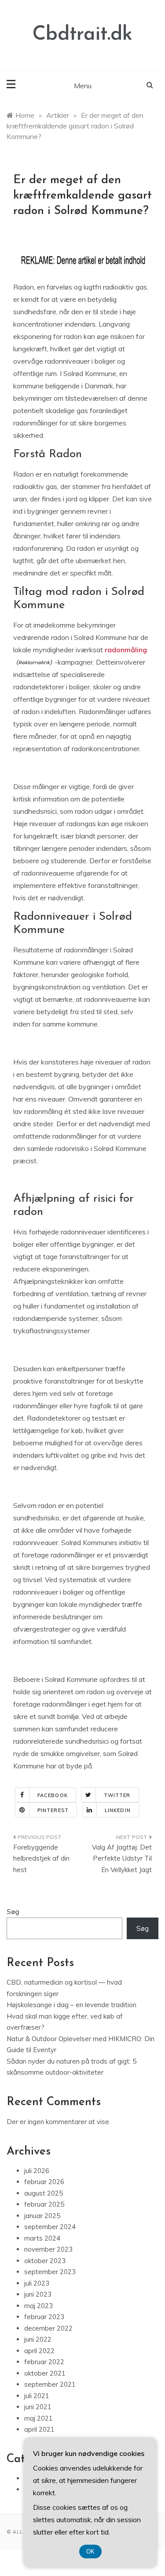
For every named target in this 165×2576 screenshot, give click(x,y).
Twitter (117, 1795)
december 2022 (48, 2328)
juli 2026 (37, 2171)
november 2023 (48, 2249)
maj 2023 (38, 2306)
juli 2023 (37, 2283)
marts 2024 (42, 2238)
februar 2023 (44, 2317)
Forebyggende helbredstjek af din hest (41, 1858)
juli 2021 (37, 2396)
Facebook (53, 1795)
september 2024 (50, 2227)
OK (90, 2552)
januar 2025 (42, 2216)
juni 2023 (38, 2294)
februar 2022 (44, 2362)
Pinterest (53, 1810)
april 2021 (39, 2429)
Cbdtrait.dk (82, 35)
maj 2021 (38, 2418)
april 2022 (39, 2351)
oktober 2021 (45, 2373)
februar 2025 (44, 2204)
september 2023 (50, 2272)
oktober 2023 (45, 2261)
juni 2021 (38, 2407)
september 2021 (50, 2384)
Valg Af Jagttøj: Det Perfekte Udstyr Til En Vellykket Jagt (122, 1858)
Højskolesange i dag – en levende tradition (71, 2005)
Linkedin (118, 1810)
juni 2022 (38, 2339)
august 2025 (44, 2193)
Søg (13, 1912)
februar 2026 (44, 2182)
